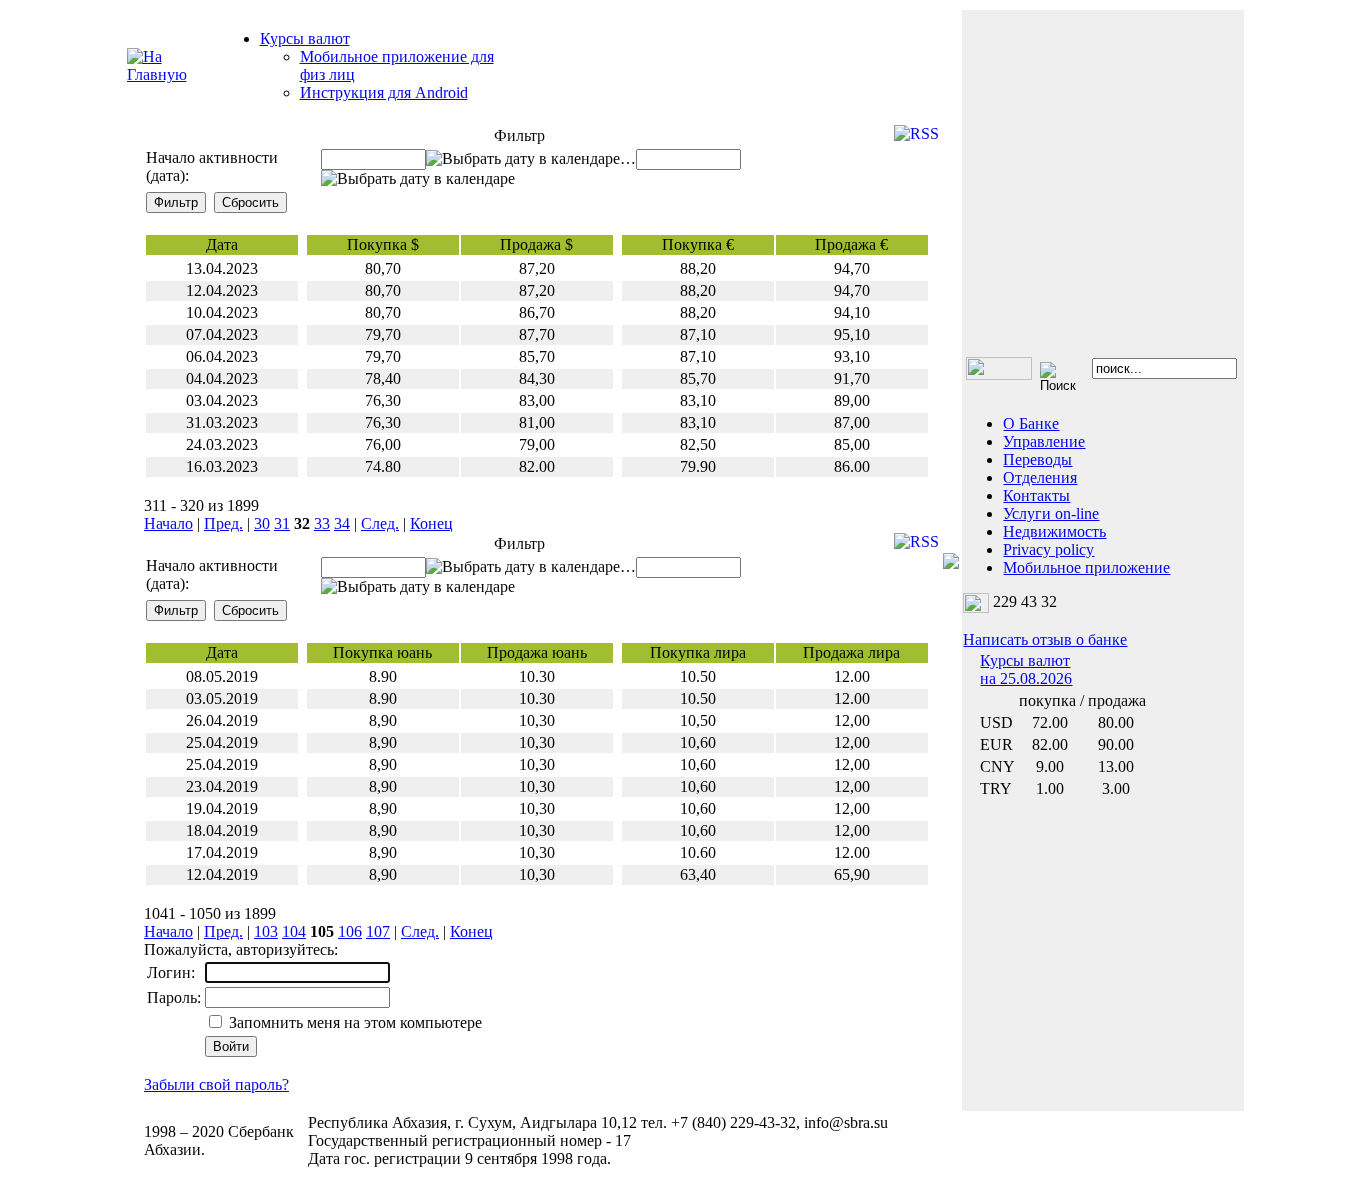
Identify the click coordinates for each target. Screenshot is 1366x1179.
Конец (431, 523)
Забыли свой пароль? (216, 1084)
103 (266, 931)
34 (342, 523)
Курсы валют (305, 38)
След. (380, 523)
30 (262, 523)
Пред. (223, 523)
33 (322, 523)
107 (378, 931)
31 (282, 523)
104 (294, 931)
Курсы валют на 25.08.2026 (1026, 669)
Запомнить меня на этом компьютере (353, 1022)
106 (350, 931)
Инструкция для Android (384, 92)
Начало (168, 523)
